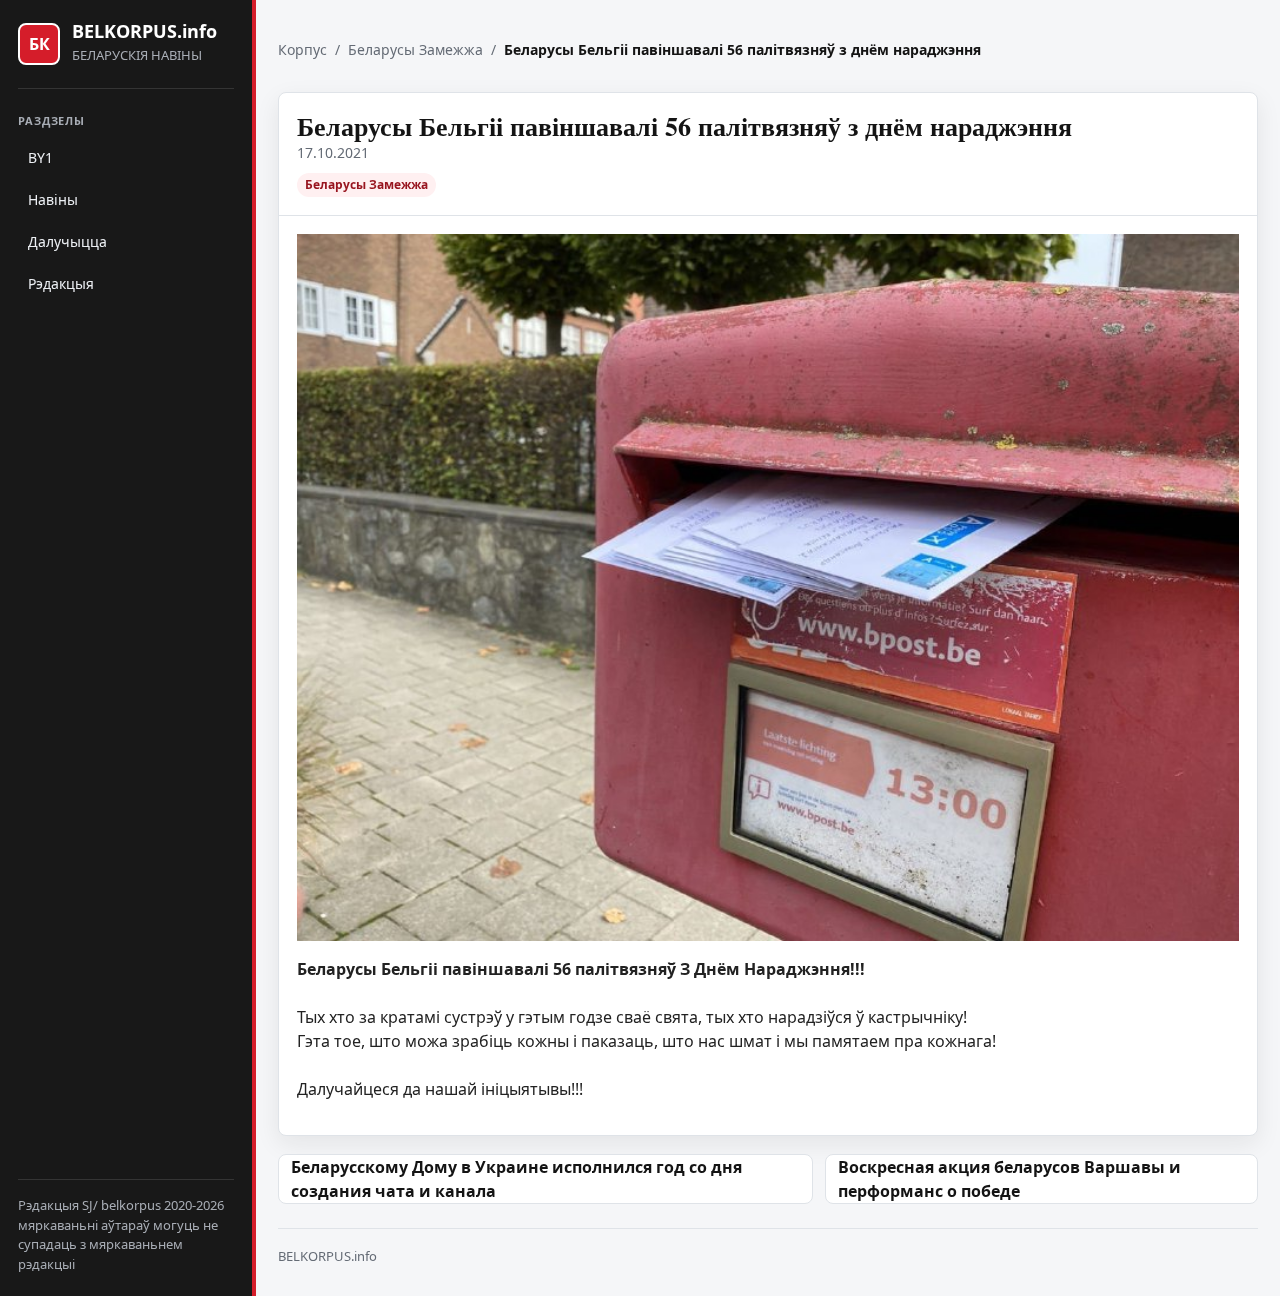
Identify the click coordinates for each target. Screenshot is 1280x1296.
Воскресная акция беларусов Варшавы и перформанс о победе (1009, 1179)
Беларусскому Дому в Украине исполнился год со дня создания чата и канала (516, 1179)
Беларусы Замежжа (415, 49)
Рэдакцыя (61, 283)
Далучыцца (67, 241)
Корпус (302, 49)
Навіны (53, 199)
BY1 (40, 157)
